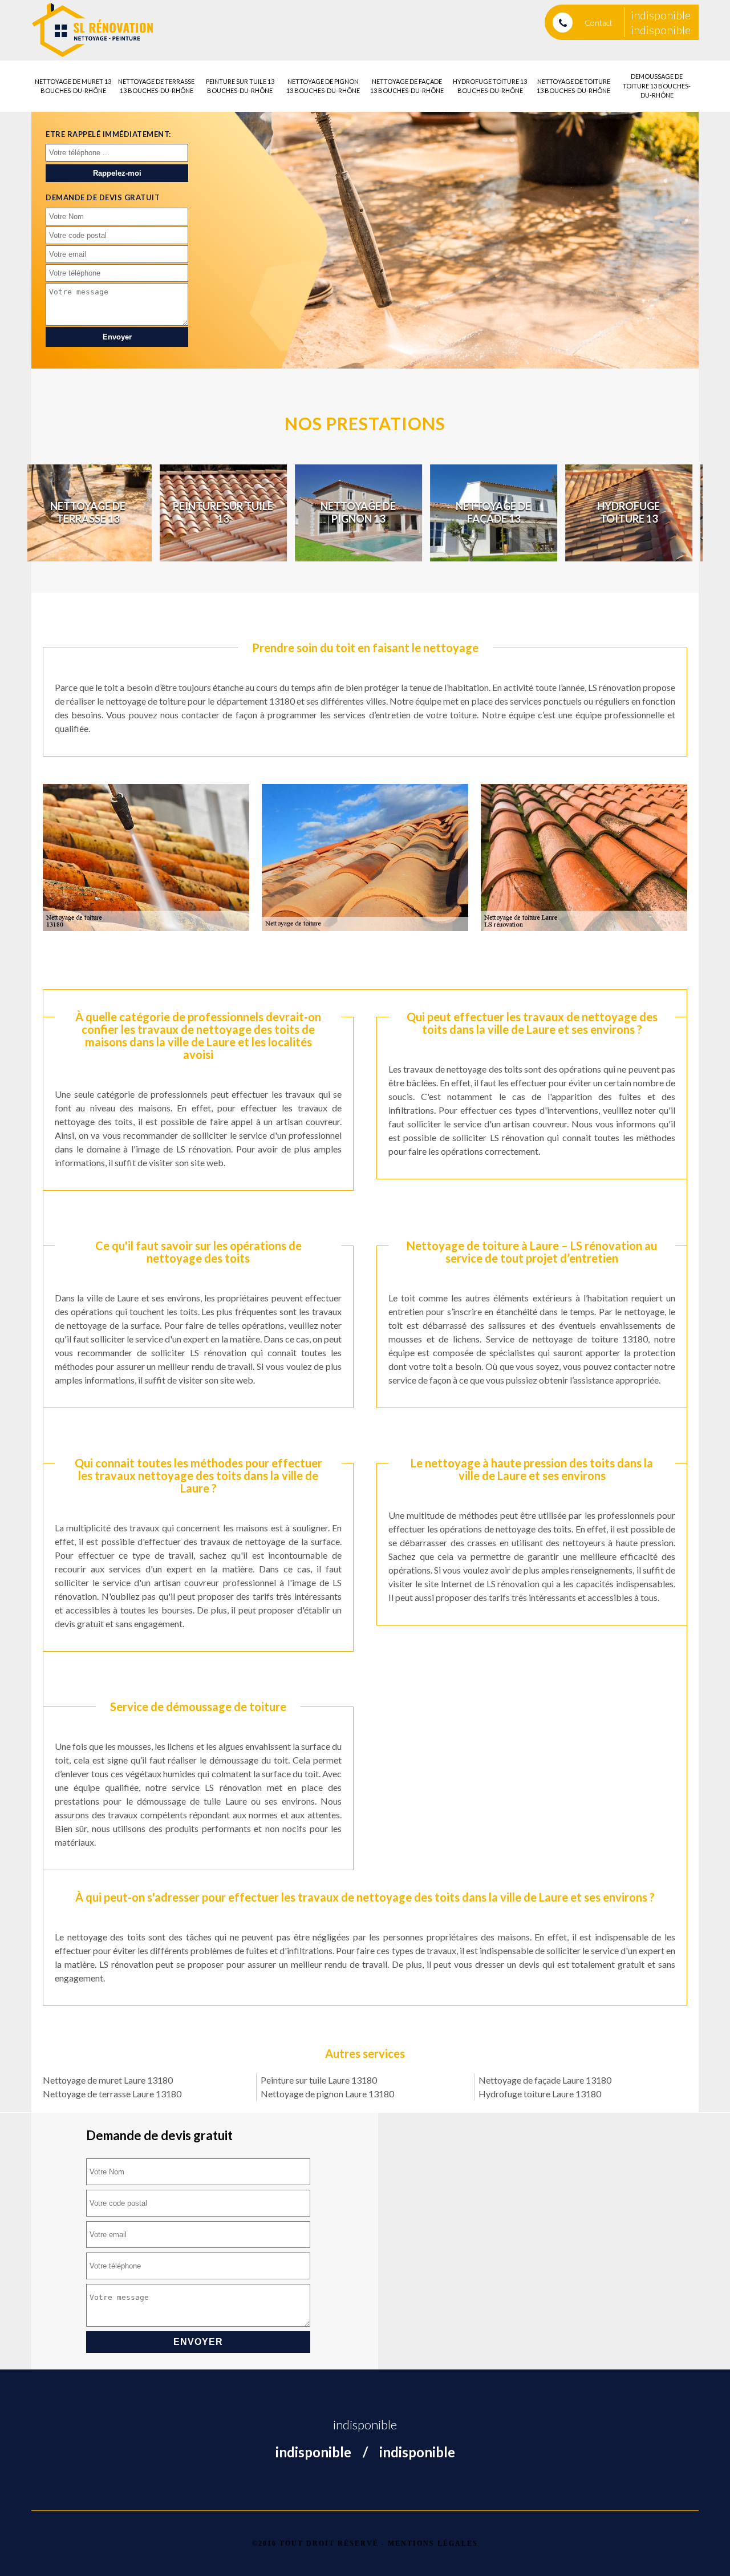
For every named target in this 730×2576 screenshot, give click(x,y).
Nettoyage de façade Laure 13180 (545, 2080)
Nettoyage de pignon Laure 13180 (327, 2094)
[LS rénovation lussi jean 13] (93, 30)
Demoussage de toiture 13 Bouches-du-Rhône (657, 86)
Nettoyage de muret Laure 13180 (108, 2080)
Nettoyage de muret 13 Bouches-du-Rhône (73, 86)
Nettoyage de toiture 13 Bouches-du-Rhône (573, 86)
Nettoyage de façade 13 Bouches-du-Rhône (407, 86)
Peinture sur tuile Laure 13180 (319, 2080)
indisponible (661, 15)
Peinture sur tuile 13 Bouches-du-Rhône (240, 86)
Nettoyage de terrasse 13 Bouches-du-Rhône (156, 86)
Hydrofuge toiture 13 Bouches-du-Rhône (490, 86)
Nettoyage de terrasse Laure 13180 (112, 2094)
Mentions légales (433, 2543)
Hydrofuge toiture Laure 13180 (540, 2094)
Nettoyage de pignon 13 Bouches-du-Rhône (323, 86)
